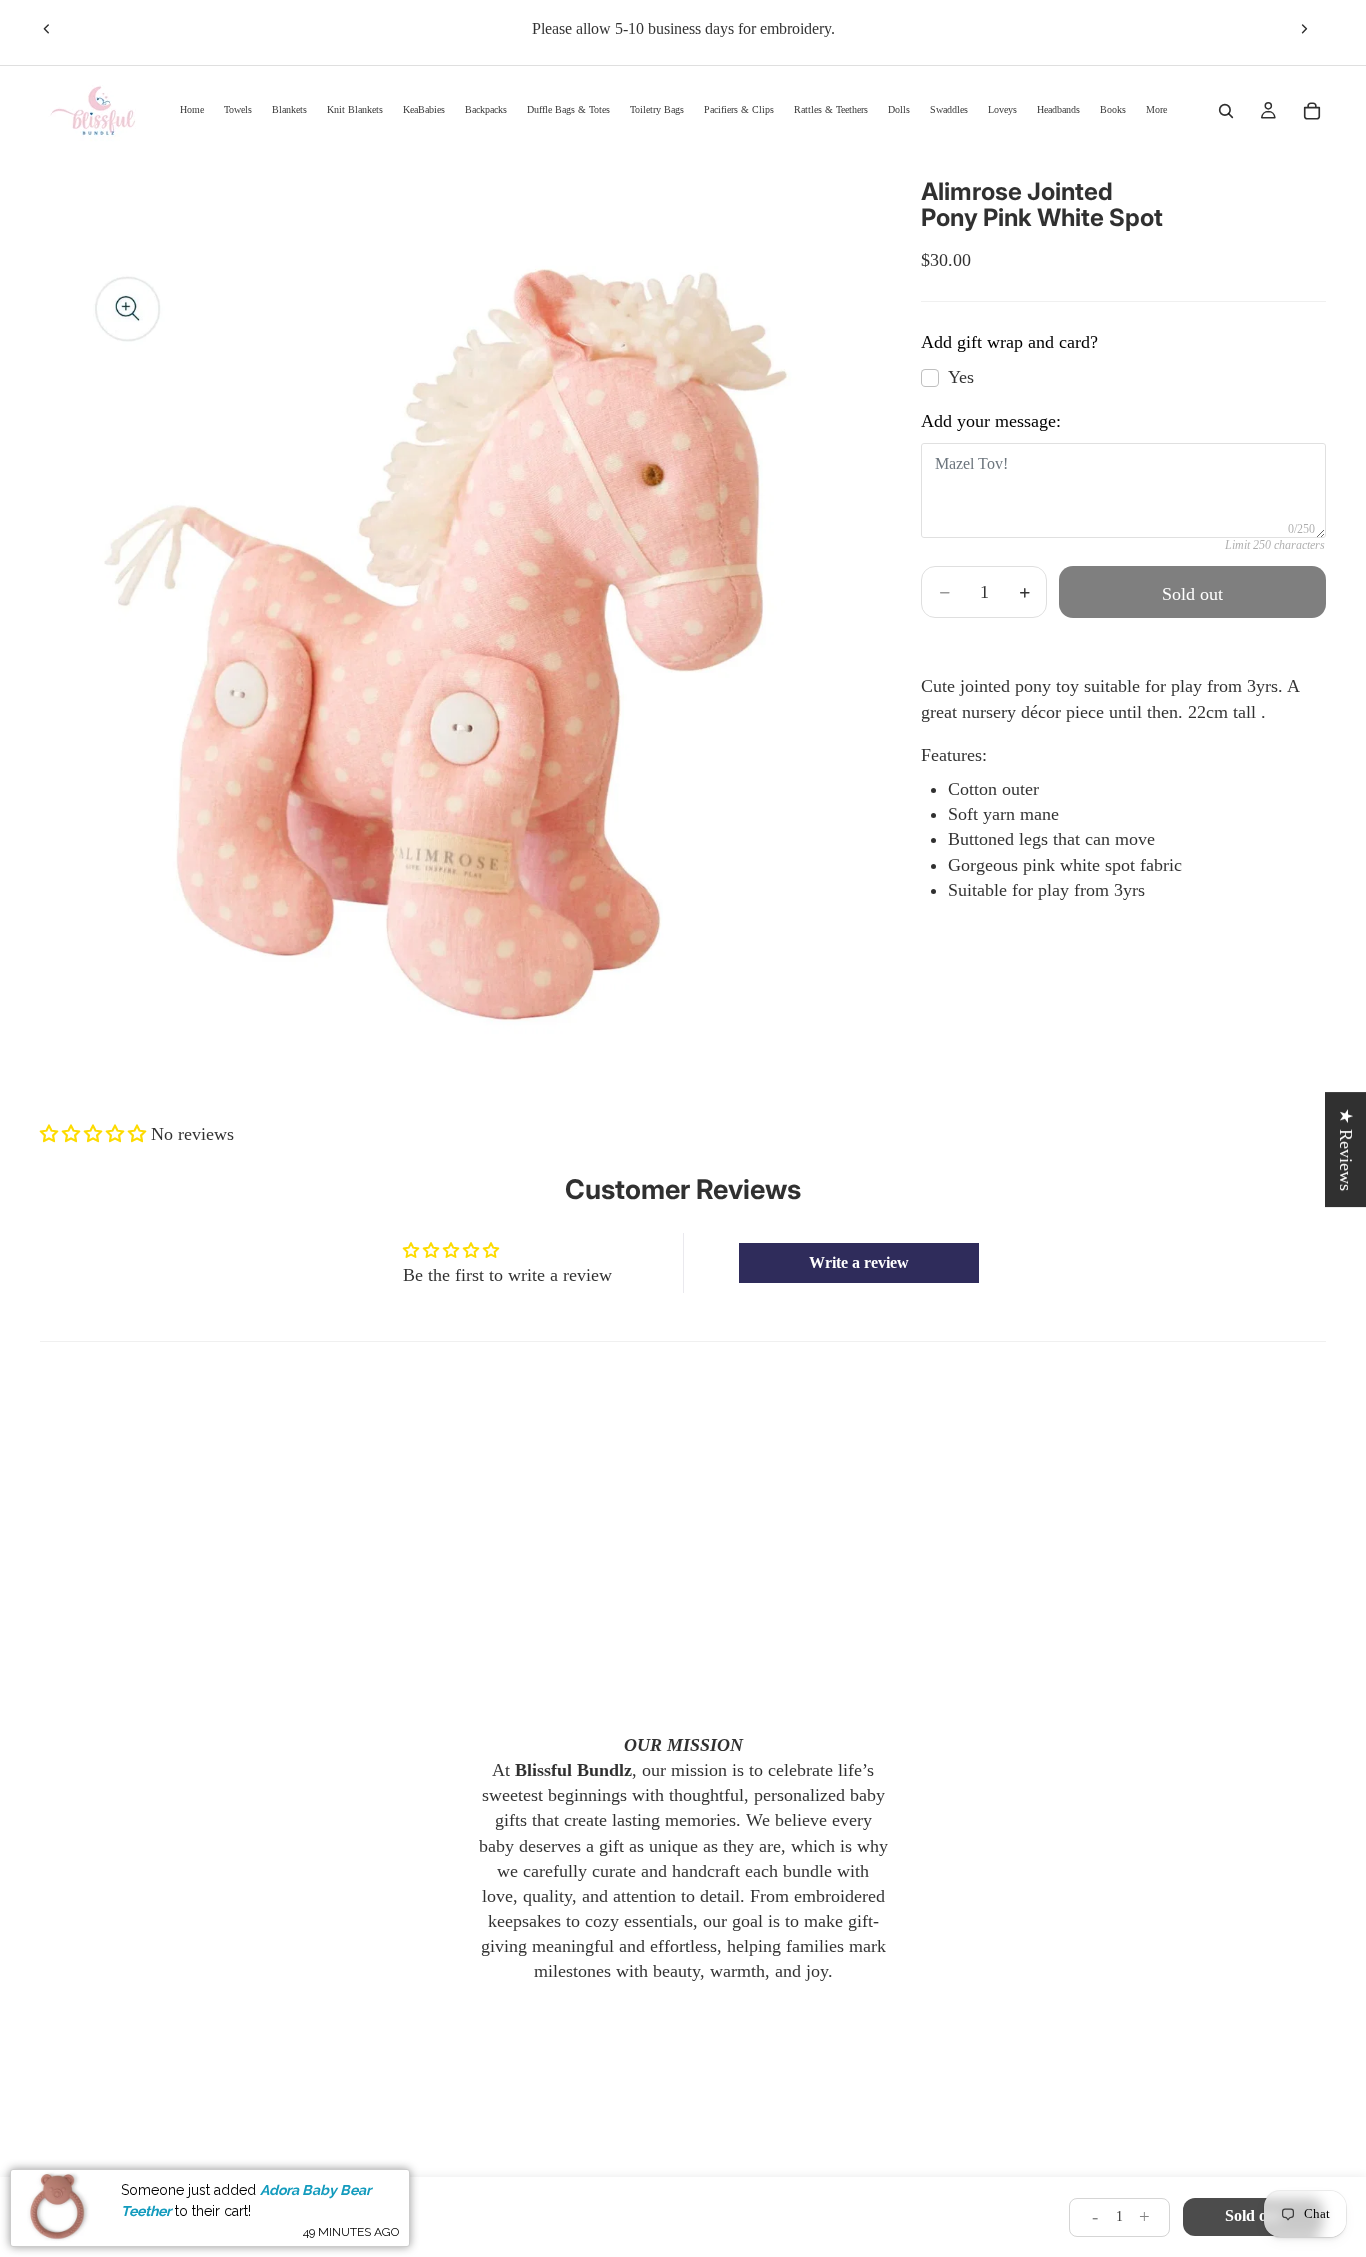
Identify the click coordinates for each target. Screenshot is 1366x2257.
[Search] (1226, 111)
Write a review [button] (859, 1262)
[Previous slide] (47, 29)
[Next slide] (1304, 29)
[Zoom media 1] (457, 613)
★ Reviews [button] (1346, 1149)
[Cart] (1312, 111)
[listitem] (1156, 110)
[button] (95, 1134)
